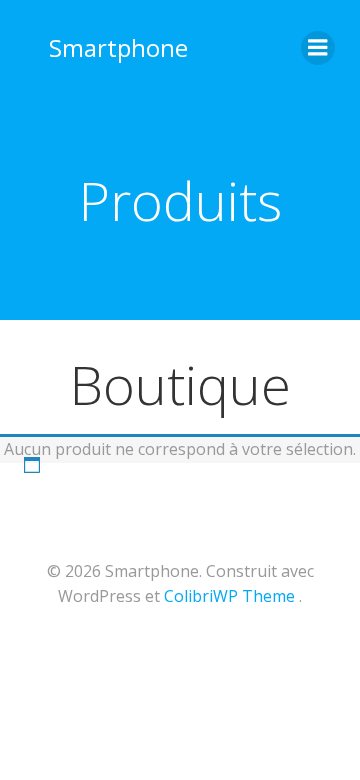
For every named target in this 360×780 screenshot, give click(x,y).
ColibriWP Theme (229, 596)
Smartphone (118, 47)
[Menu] (318, 48)
